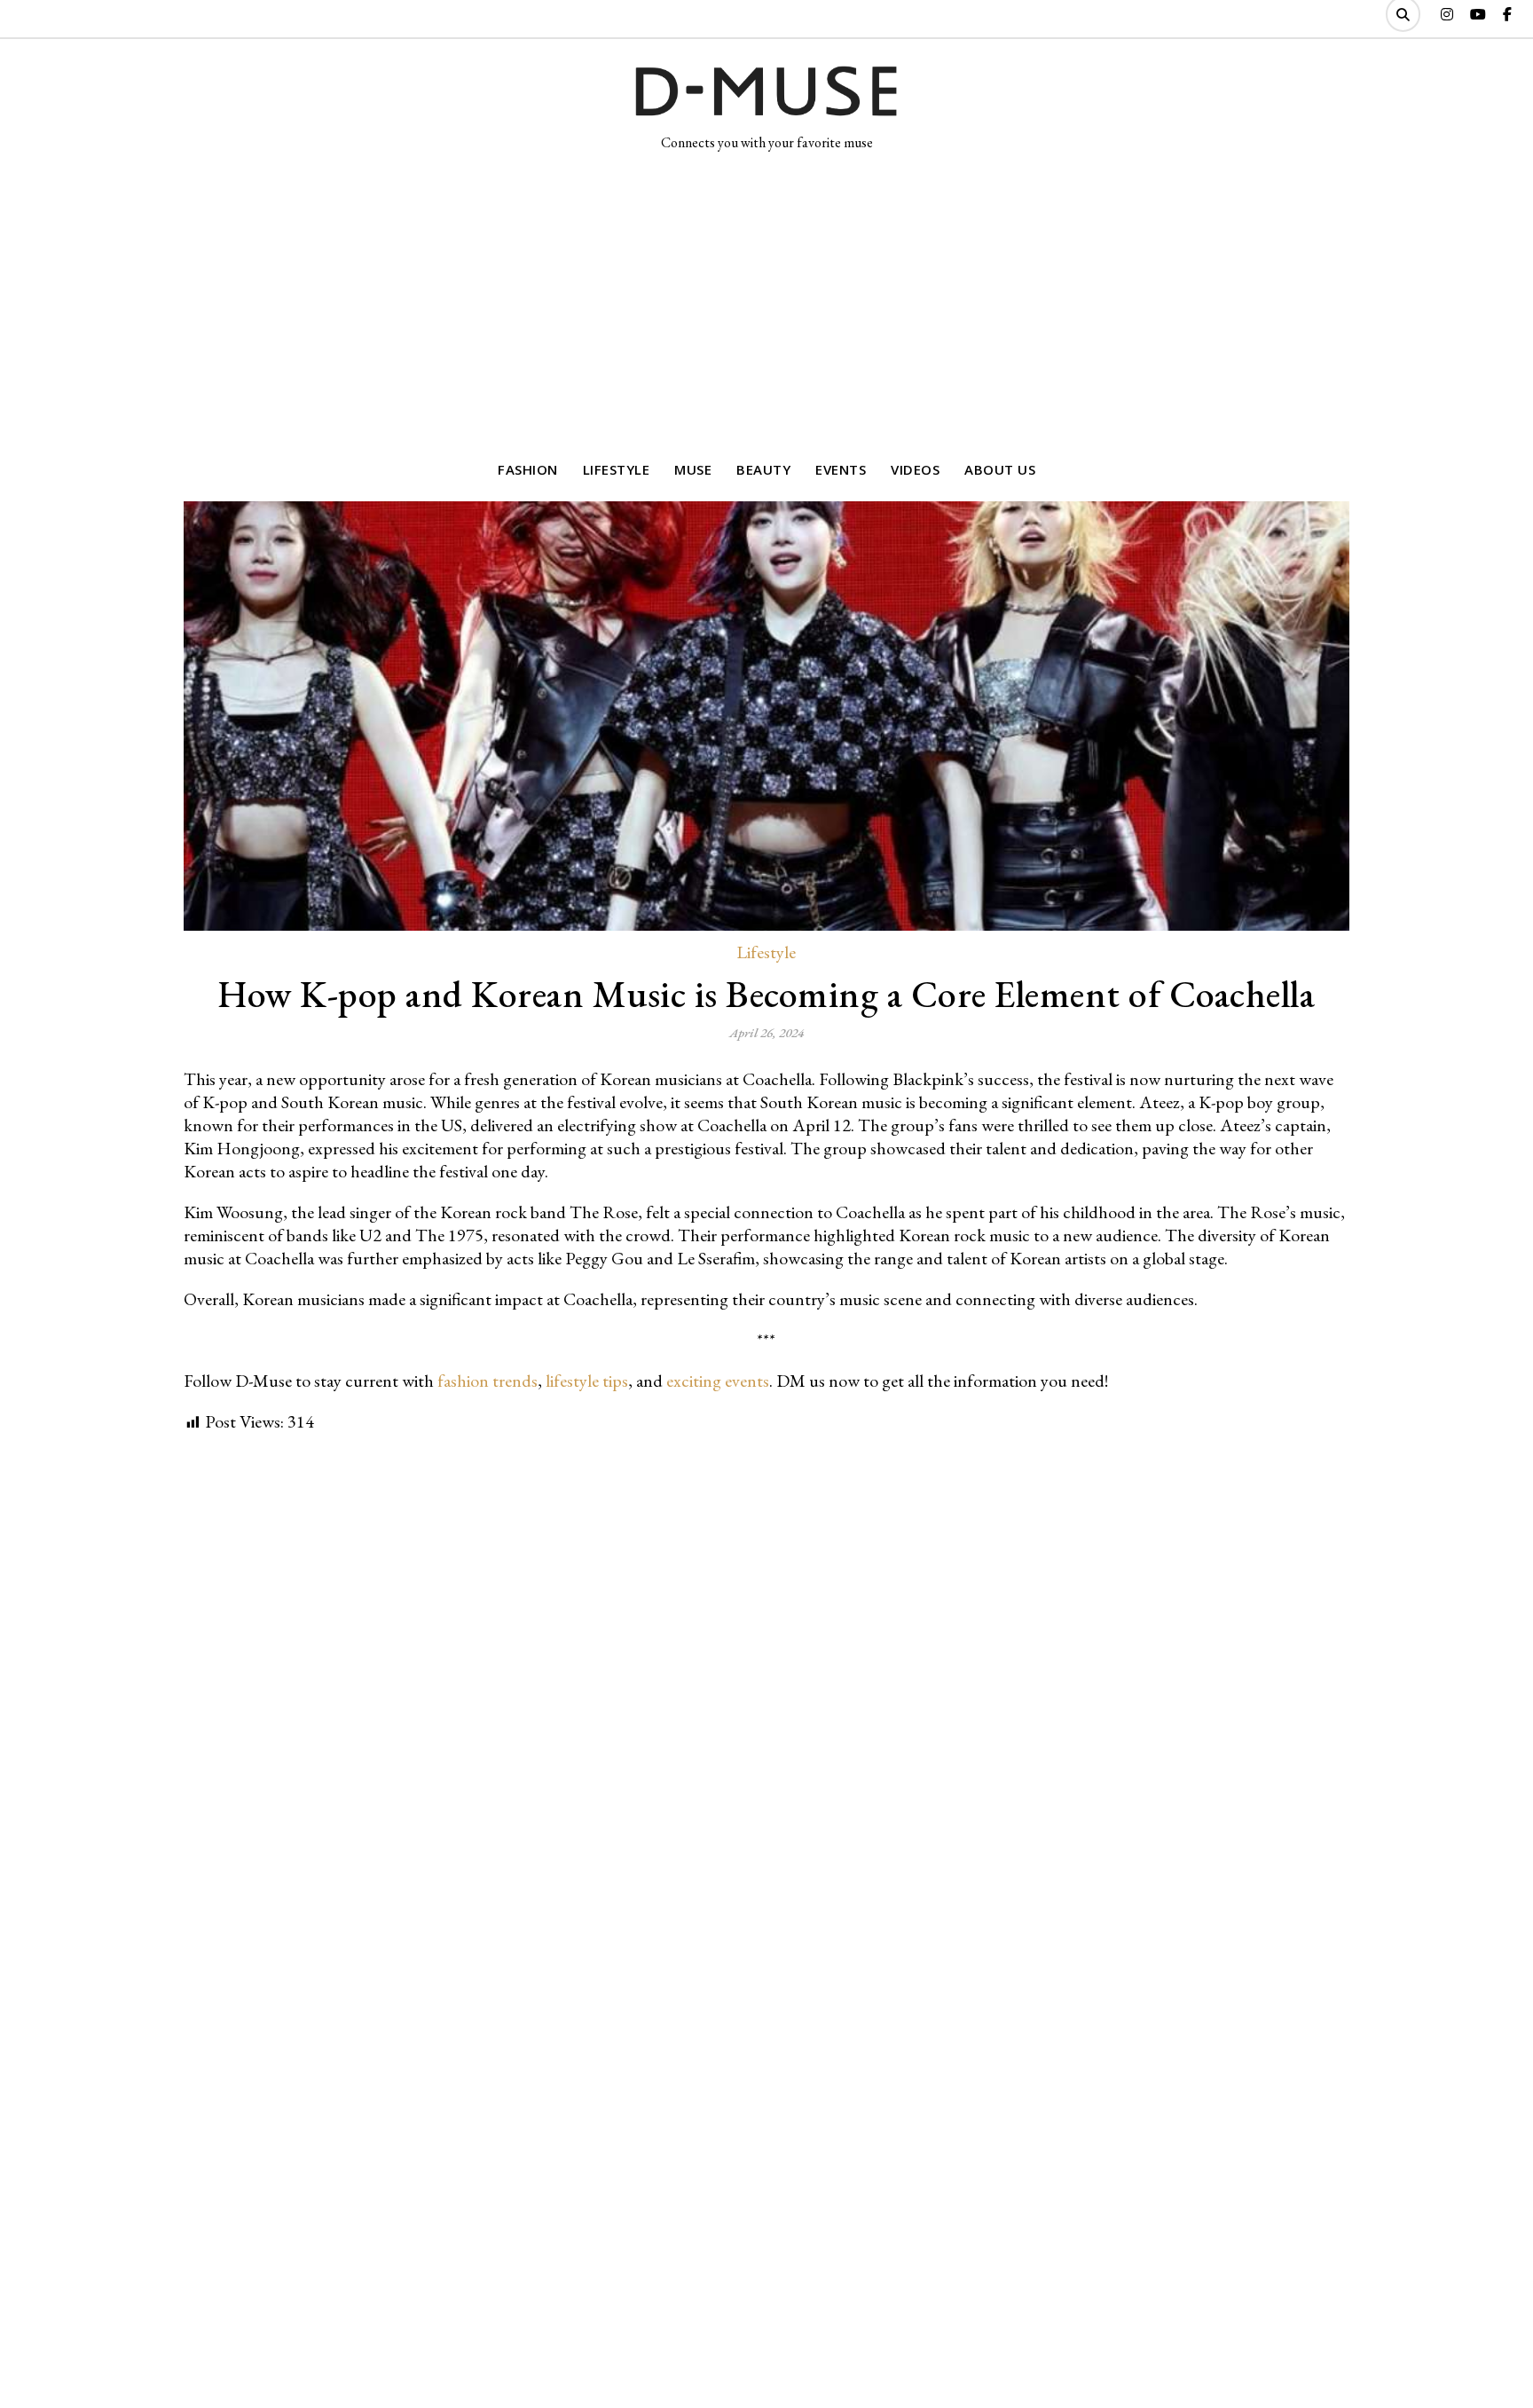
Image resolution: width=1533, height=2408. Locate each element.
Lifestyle (617, 469)
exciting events (718, 1381)
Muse (693, 469)
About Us (1000, 469)
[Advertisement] (766, 299)
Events (841, 469)
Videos (915, 469)
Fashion (528, 469)
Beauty (763, 469)
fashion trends (487, 1381)
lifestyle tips (587, 1381)
